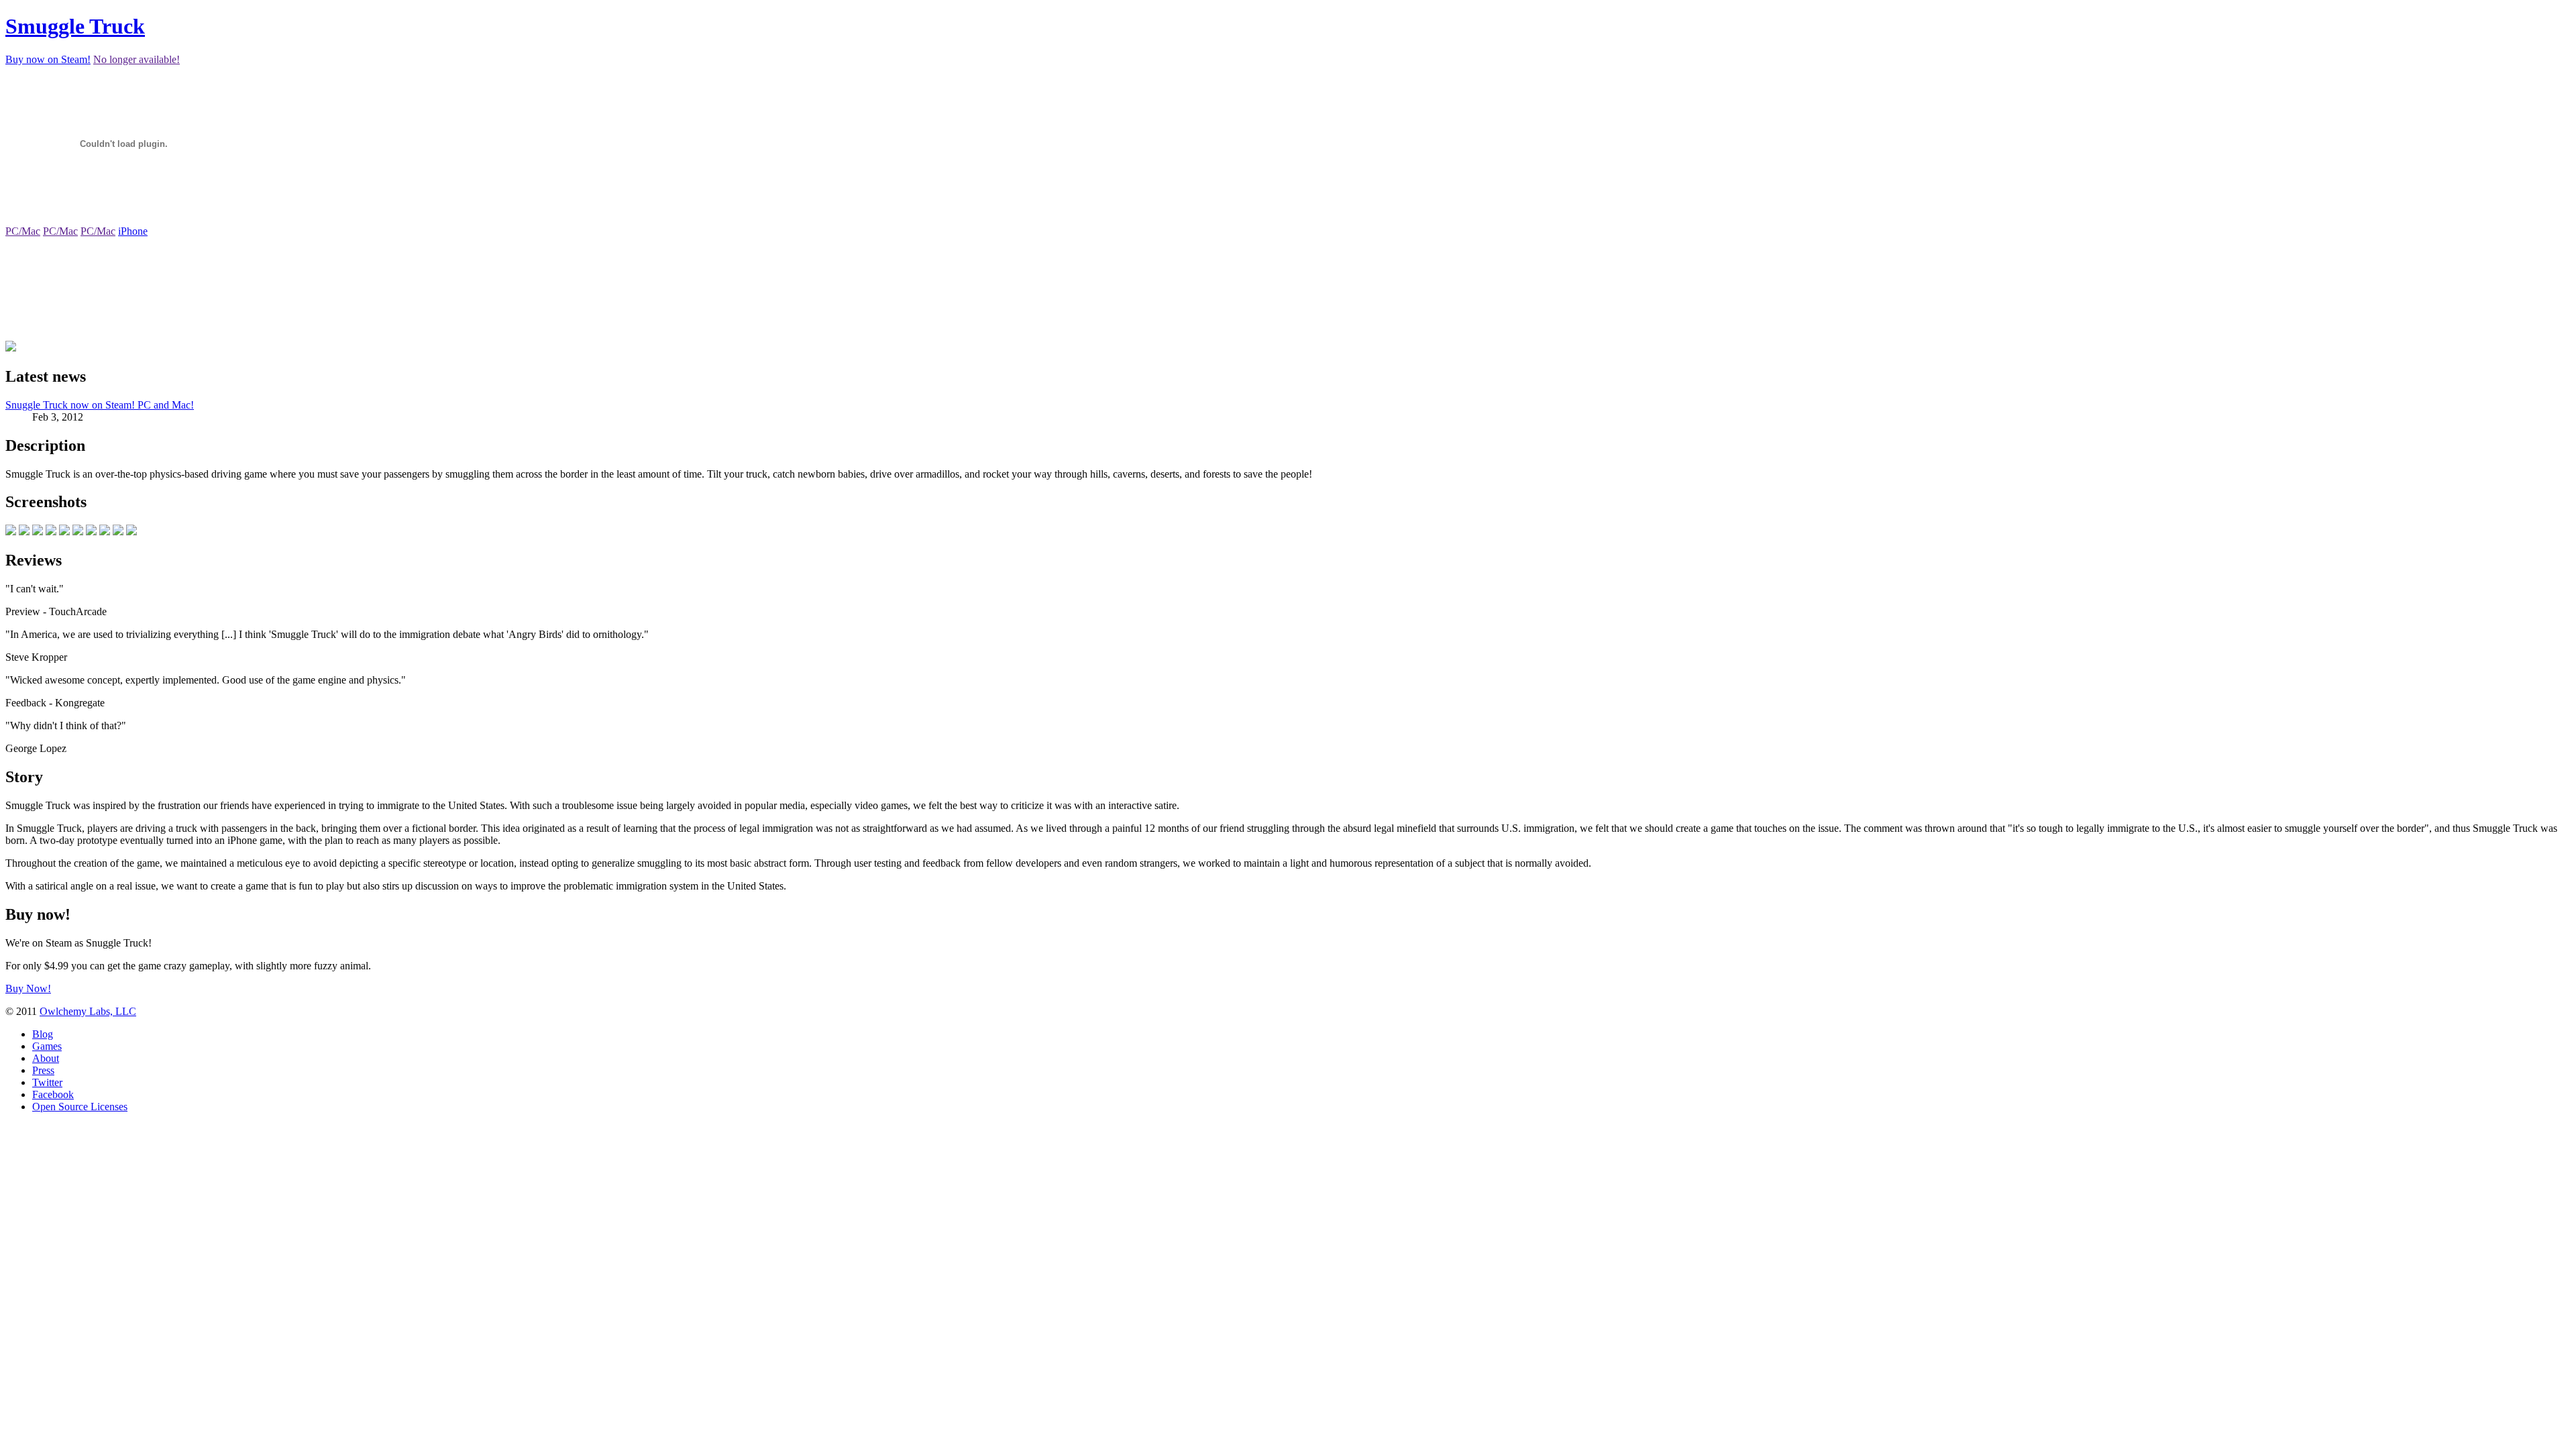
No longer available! (137, 59)
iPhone (133, 231)
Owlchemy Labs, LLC (88, 1011)
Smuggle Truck (75, 26)
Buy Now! (28, 988)
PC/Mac (23, 231)
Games (47, 1046)
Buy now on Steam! (48, 59)
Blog (43, 1034)
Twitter (47, 1082)
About (46, 1058)
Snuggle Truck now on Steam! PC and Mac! (100, 405)
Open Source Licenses (80, 1107)
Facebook (53, 1094)
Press (43, 1070)
